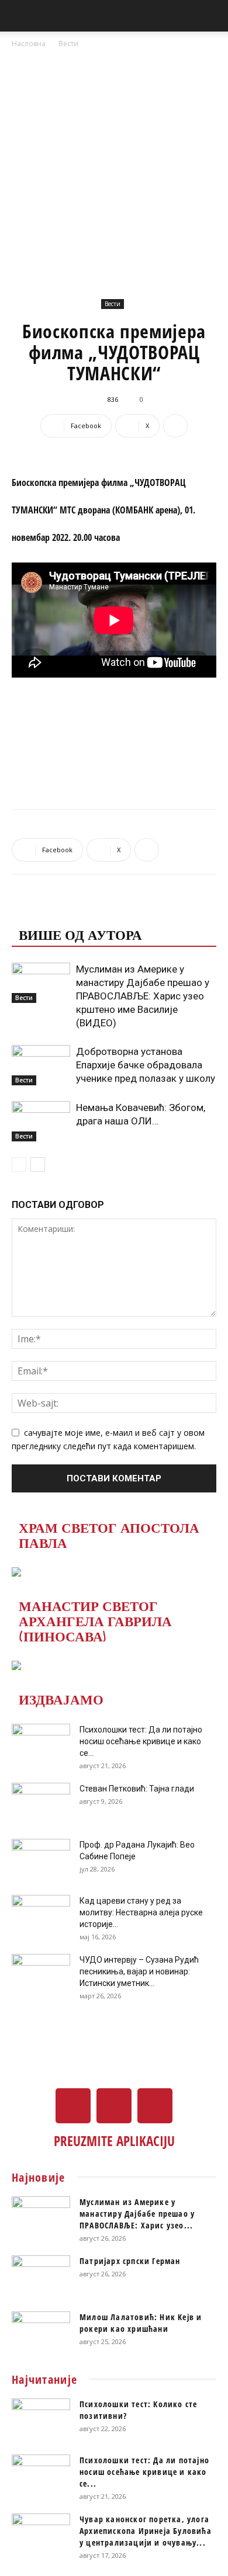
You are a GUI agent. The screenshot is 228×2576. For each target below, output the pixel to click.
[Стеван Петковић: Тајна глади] (41, 1803)
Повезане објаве (85, 911)
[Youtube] (155, 2106)
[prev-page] (19, 1164)
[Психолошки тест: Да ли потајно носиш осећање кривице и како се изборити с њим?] (41, 1744)
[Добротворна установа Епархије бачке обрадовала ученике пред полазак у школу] (41, 1065)
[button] (20, 16)
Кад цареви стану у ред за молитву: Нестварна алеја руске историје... (141, 1912)
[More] (175, 426)
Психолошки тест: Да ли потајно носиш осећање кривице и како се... (141, 1741)
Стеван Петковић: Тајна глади (137, 1789)
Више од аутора (80, 934)
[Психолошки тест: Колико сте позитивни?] (41, 2419)
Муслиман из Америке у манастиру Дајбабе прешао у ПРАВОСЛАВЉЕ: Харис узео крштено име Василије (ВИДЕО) (143, 996)
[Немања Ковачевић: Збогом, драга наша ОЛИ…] (41, 1121)
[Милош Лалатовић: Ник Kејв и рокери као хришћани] (41, 2332)
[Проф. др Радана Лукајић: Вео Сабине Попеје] (41, 1859)
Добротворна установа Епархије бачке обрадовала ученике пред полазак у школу (146, 1065)
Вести (68, 44)
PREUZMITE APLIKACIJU (114, 2141)
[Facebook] (73, 2106)
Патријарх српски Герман (130, 2261)
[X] (114, 2106)
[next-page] (38, 1164)
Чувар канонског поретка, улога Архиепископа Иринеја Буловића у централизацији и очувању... (146, 2531)
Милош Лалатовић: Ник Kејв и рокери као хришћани (141, 2323)
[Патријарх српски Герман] (41, 2276)
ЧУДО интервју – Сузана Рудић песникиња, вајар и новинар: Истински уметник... (139, 1971)
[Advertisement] (114, 170)
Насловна (29, 44)
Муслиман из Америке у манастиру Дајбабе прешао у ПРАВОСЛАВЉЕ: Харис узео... (137, 2214)
